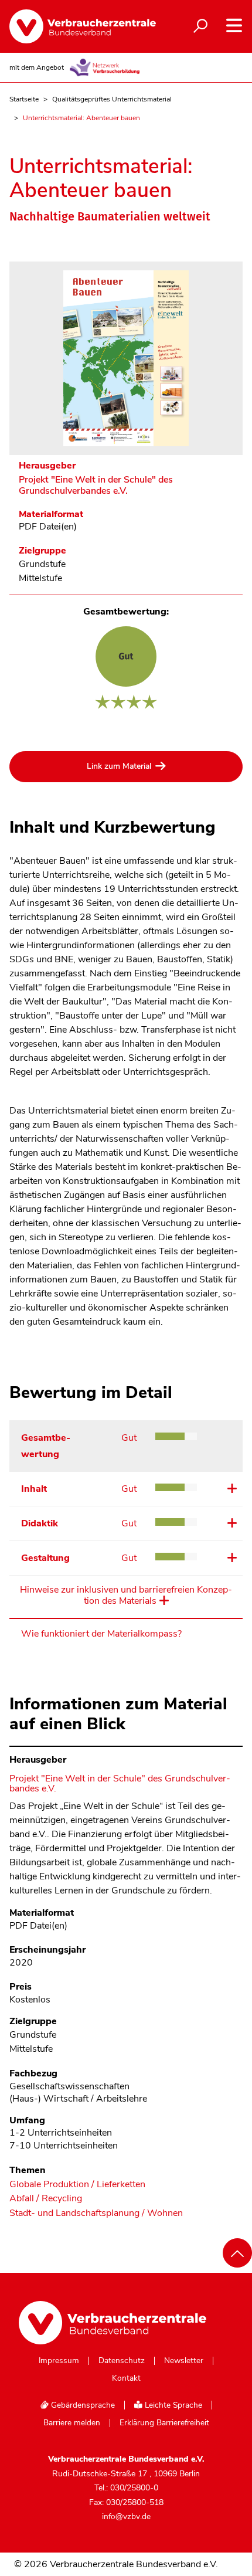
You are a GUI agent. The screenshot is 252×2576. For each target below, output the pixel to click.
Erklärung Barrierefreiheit (164, 2423)
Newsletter (184, 2361)
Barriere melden (72, 2423)
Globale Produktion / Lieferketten (77, 2185)
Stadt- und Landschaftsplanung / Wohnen (96, 2213)
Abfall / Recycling (46, 2199)
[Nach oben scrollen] (237, 2253)
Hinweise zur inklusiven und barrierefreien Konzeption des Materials (126, 1596)
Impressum (59, 2361)
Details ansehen (231, 1488)
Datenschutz (122, 2361)
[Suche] (200, 26)
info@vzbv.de (126, 2516)
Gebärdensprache (82, 2405)
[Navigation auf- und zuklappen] (234, 26)
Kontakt (126, 2378)
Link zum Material (119, 766)
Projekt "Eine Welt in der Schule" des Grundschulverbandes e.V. (96, 486)
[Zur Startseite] (76, 26)
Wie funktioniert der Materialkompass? (101, 1634)
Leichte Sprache (172, 2405)
